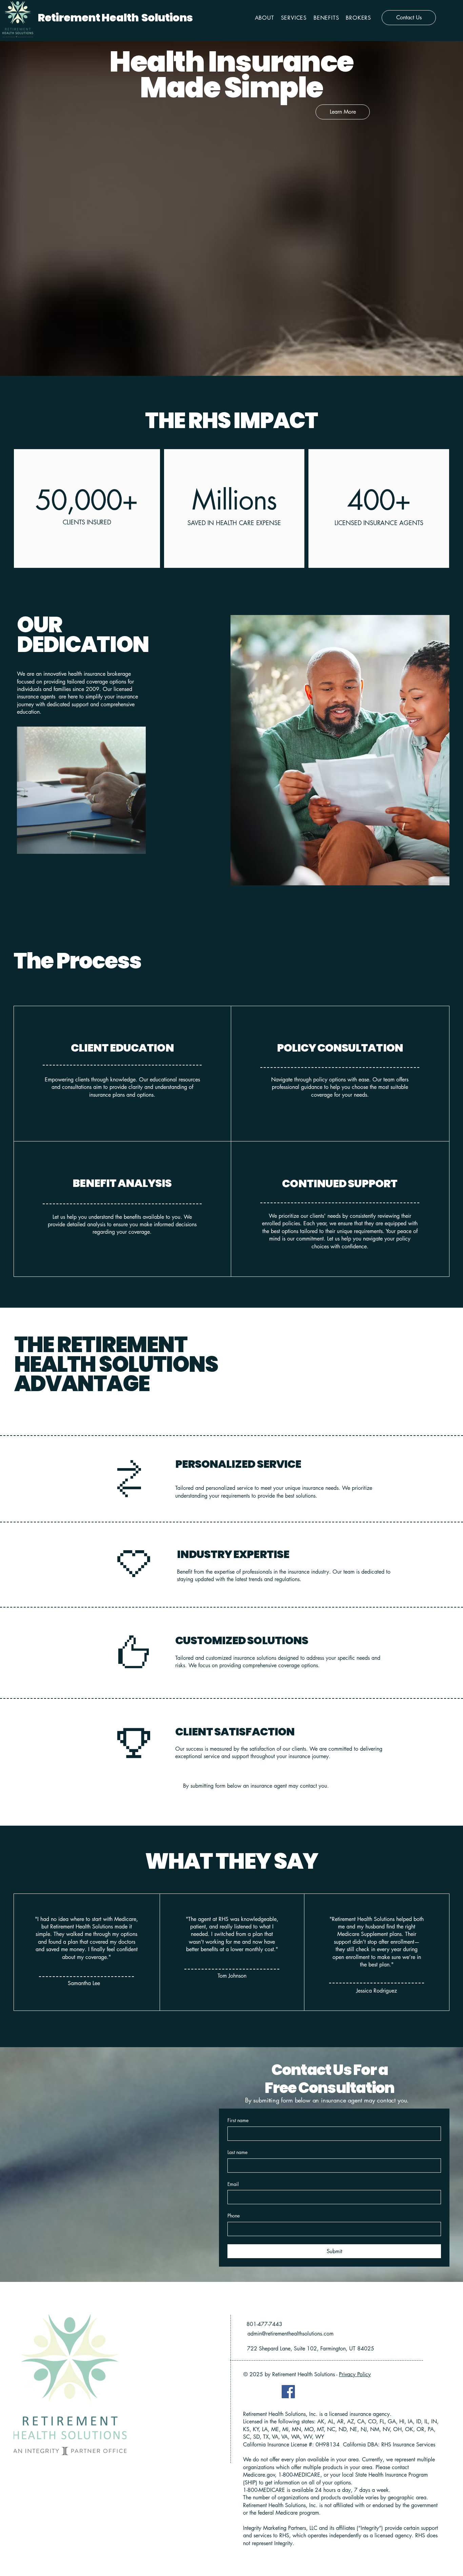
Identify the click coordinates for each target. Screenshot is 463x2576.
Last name (237, 2152)
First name (238, 2120)
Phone (234, 2216)
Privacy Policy (355, 2374)
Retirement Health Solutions (115, 17)
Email (233, 2184)
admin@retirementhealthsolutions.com (290, 2334)
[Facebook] (288, 2392)
